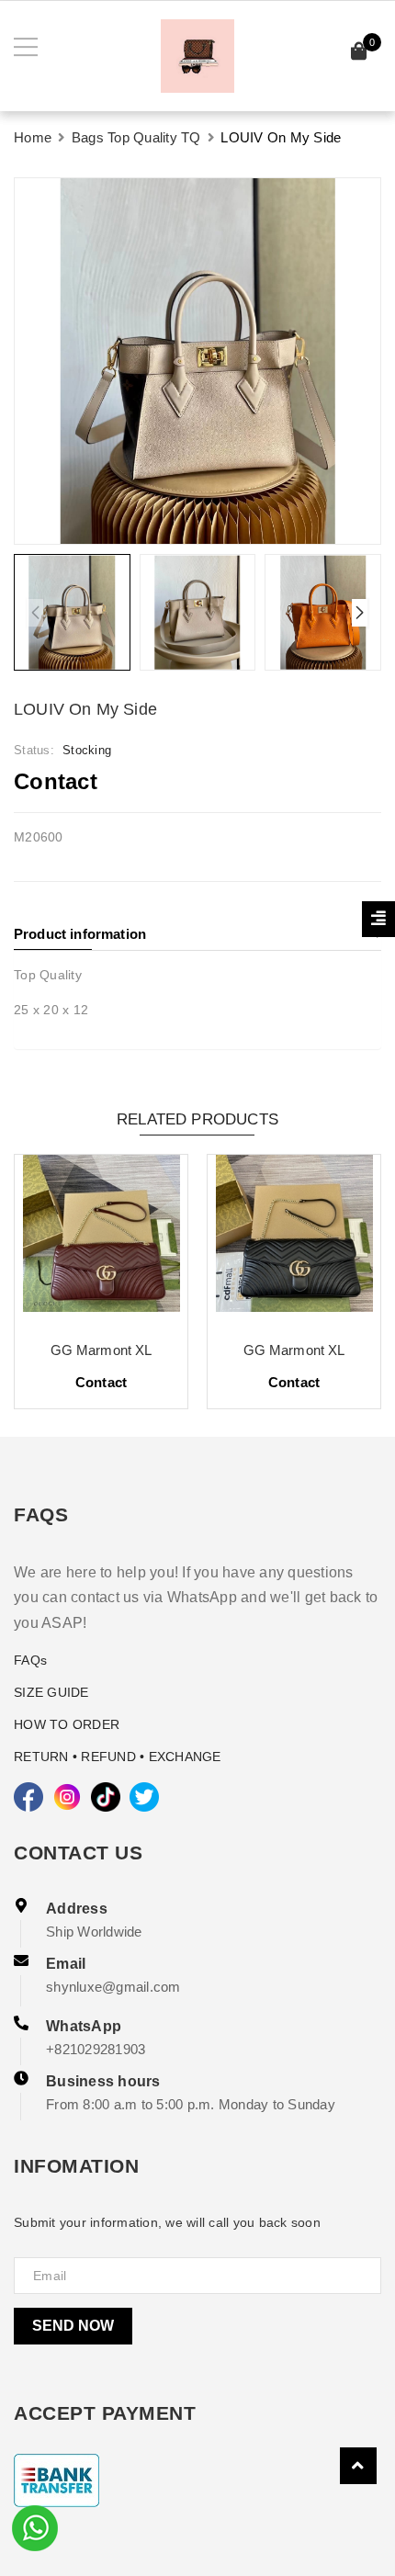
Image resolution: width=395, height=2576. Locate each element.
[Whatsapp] (35, 2526)
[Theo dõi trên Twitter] (144, 1797)
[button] (360, 613)
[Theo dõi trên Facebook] (28, 1797)
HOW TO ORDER (67, 1724)
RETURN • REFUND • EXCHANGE (118, 1757)
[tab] (197, 934)
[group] (197, 361)
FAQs (30, 1660)
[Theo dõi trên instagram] (67, 1797)
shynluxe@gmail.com (113, 1987)
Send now (73, 2326)
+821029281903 (96, 2049)
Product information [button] (80, 934)
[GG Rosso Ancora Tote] (158, 1240)
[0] (359, 54)
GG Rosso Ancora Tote (158, 1350)
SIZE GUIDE (51, 1692)
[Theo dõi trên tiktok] (106, 1797)
